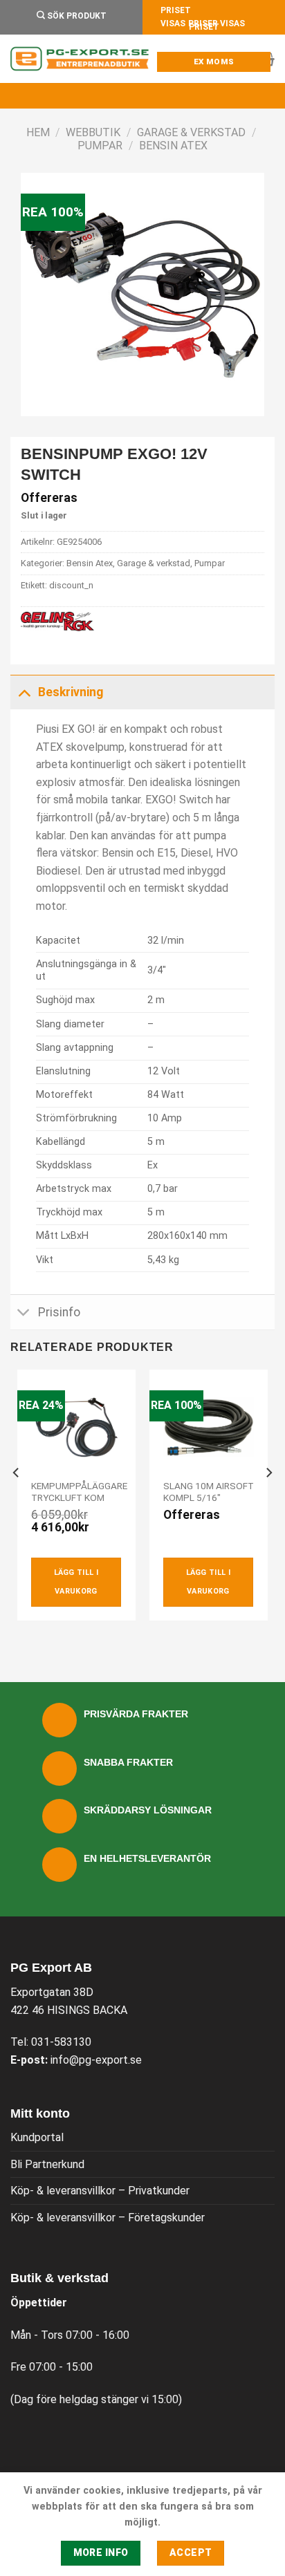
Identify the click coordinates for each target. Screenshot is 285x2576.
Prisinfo (59, 1312)
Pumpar (100, 146)
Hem (38, 132)
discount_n (71, 585)
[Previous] (17, 1500)
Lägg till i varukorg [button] (76, 1581)
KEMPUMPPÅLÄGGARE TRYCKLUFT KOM (79, 1492)
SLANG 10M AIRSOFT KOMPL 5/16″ (209, 1492)
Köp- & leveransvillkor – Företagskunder (108, 2218)
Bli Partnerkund (47, 2164)
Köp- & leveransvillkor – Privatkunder (100, 2191)
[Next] (268, 1500)
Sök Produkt (76, 16)
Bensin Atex (173, 146)
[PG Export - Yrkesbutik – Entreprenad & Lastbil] (80, 59)
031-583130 (61, 2042)
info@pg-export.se (96, 2060)
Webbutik (93, 132)
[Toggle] (24, 692)
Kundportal (37, 2137)
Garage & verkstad (191, 132)
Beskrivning (71, 692)
